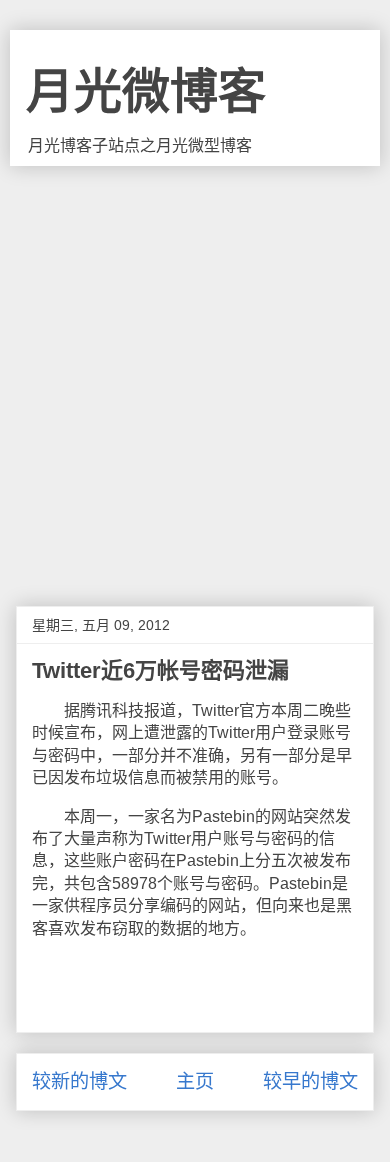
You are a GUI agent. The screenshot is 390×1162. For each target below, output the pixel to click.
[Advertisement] (195, 371)
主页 (195, 1081)
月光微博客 (146, 91)
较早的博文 (310, 1081)
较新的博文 (79, 1081)
